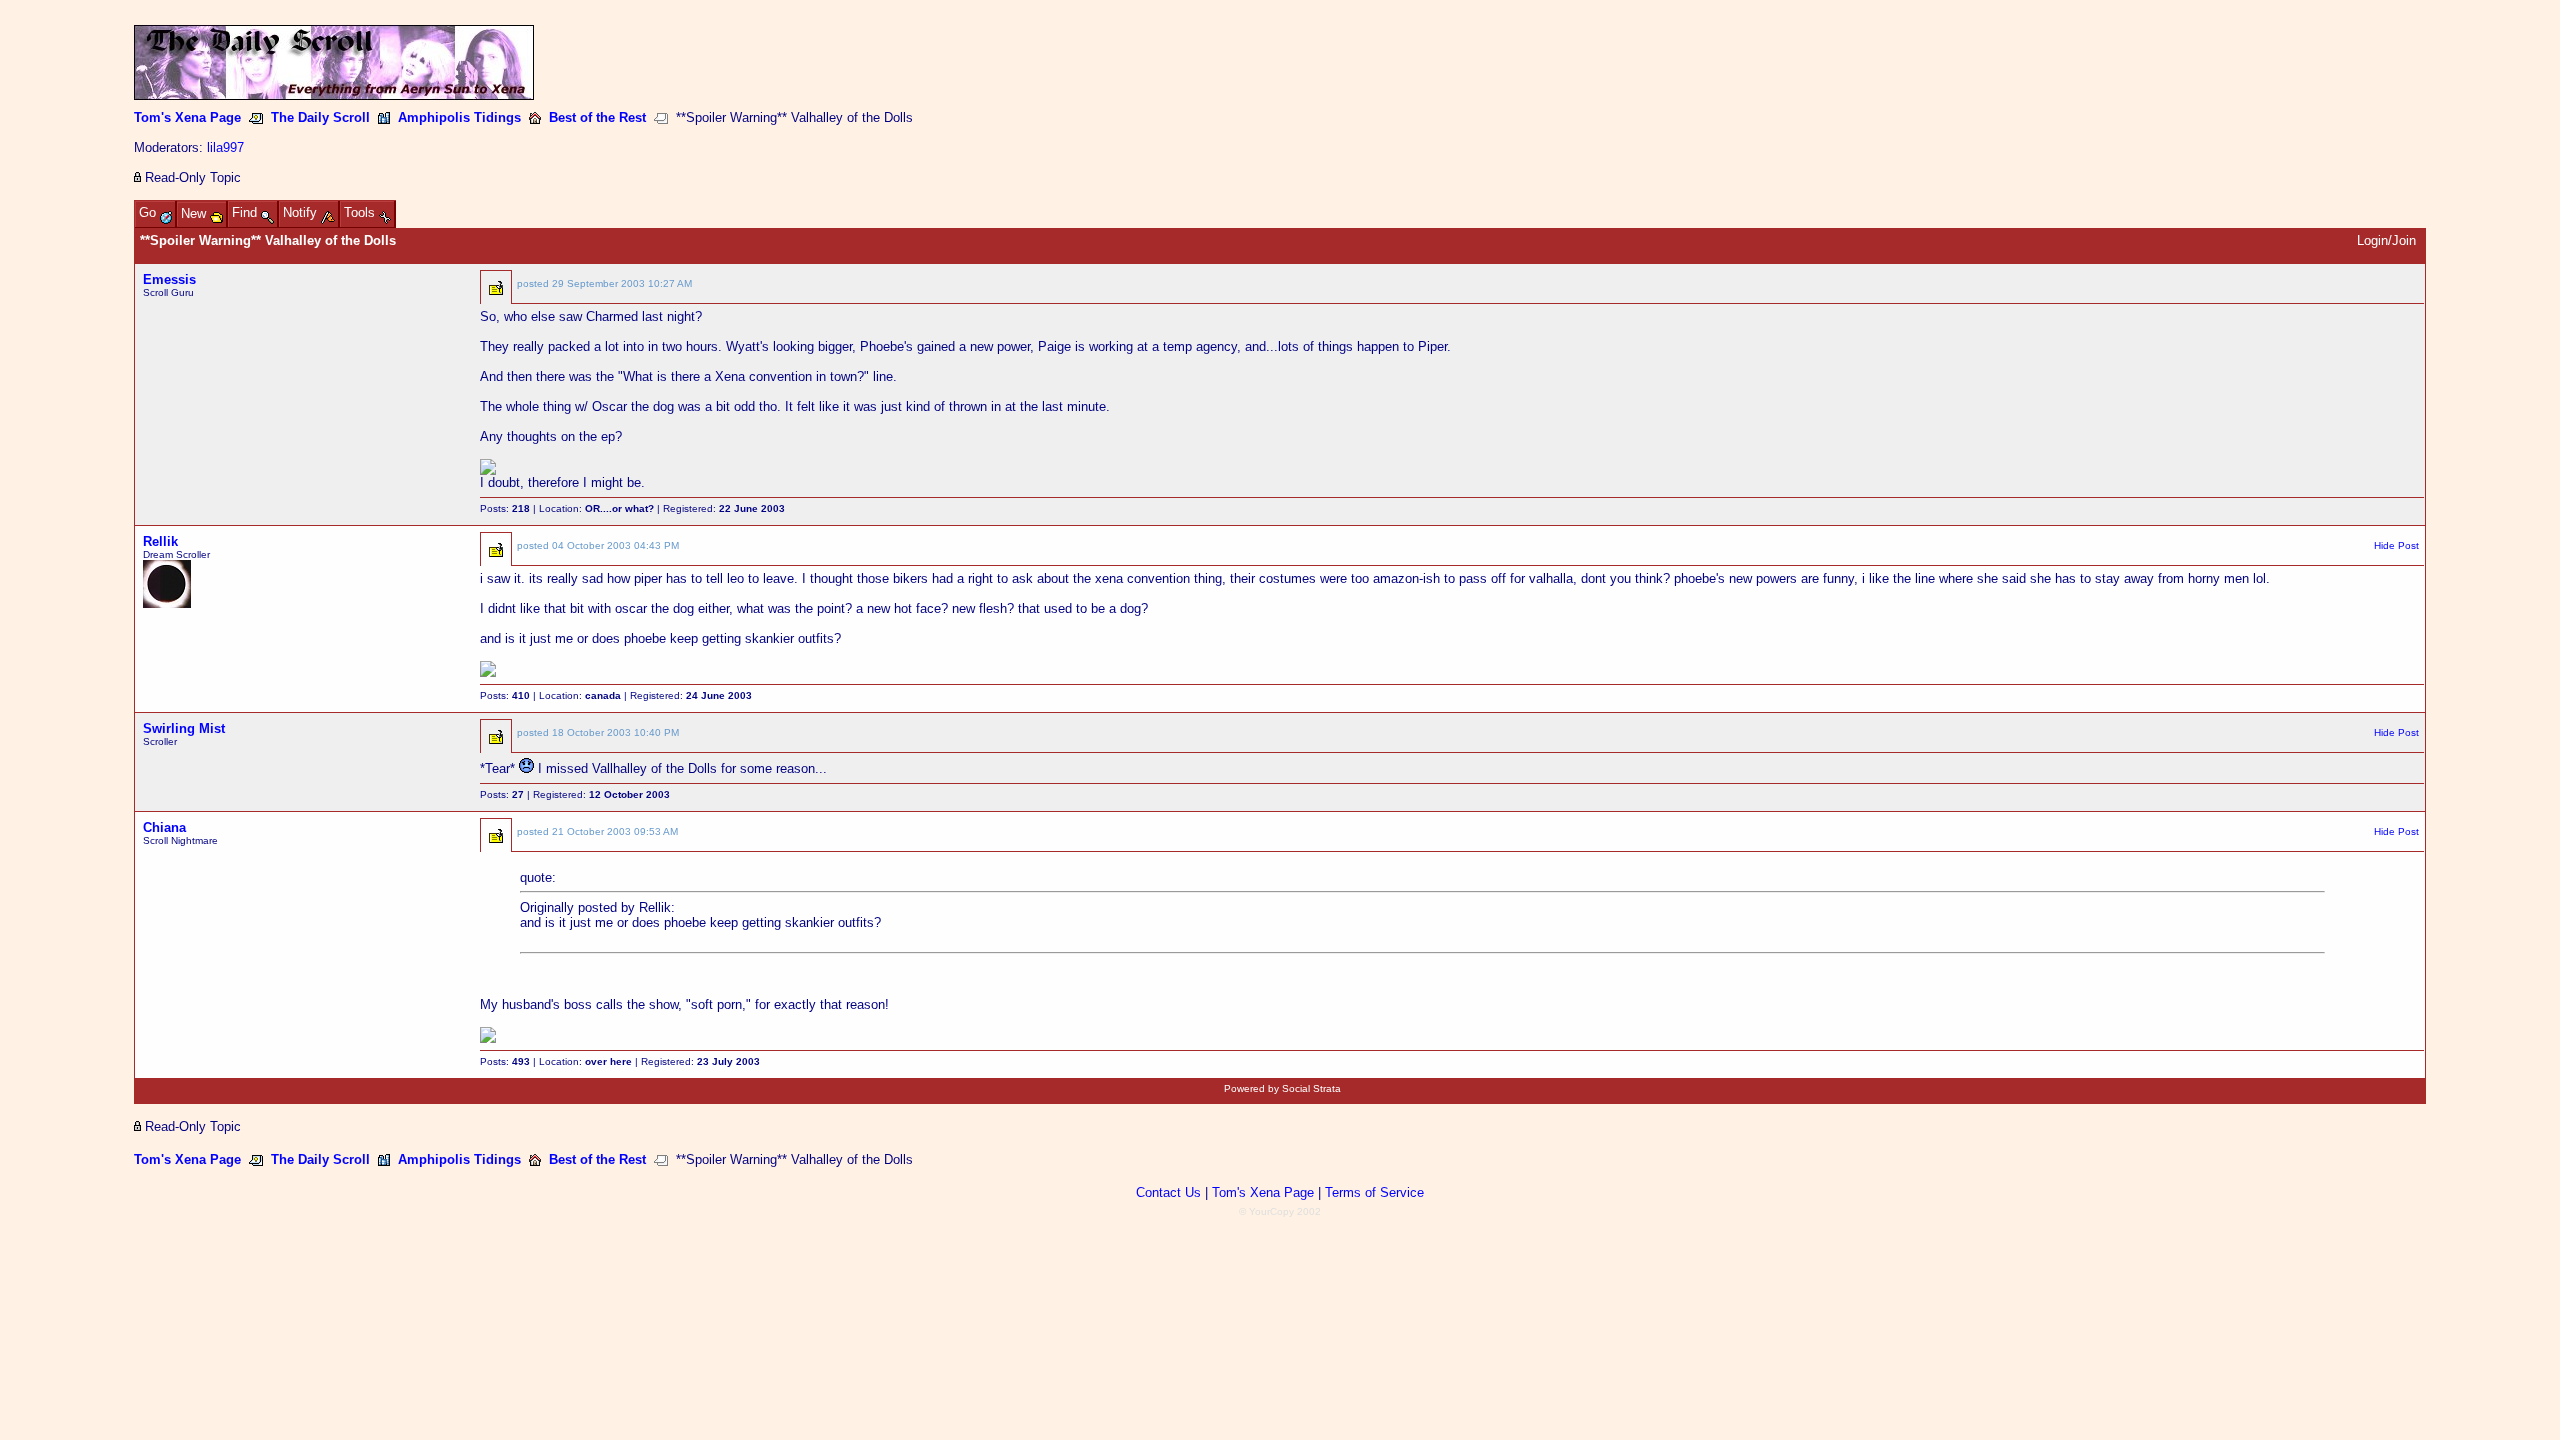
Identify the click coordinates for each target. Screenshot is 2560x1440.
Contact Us (1168, 1192)
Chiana (164, 827)
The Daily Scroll (320, 117)
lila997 (225, 147)
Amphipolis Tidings (459, 117)
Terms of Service (1374, 1192)
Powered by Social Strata (1282, 1088)
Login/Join (2386, 240)
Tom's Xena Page (187, 117)
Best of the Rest (597, 117)
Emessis (169, 279)
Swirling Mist (184, 728)
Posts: (505, 508)
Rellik (160, 541)
